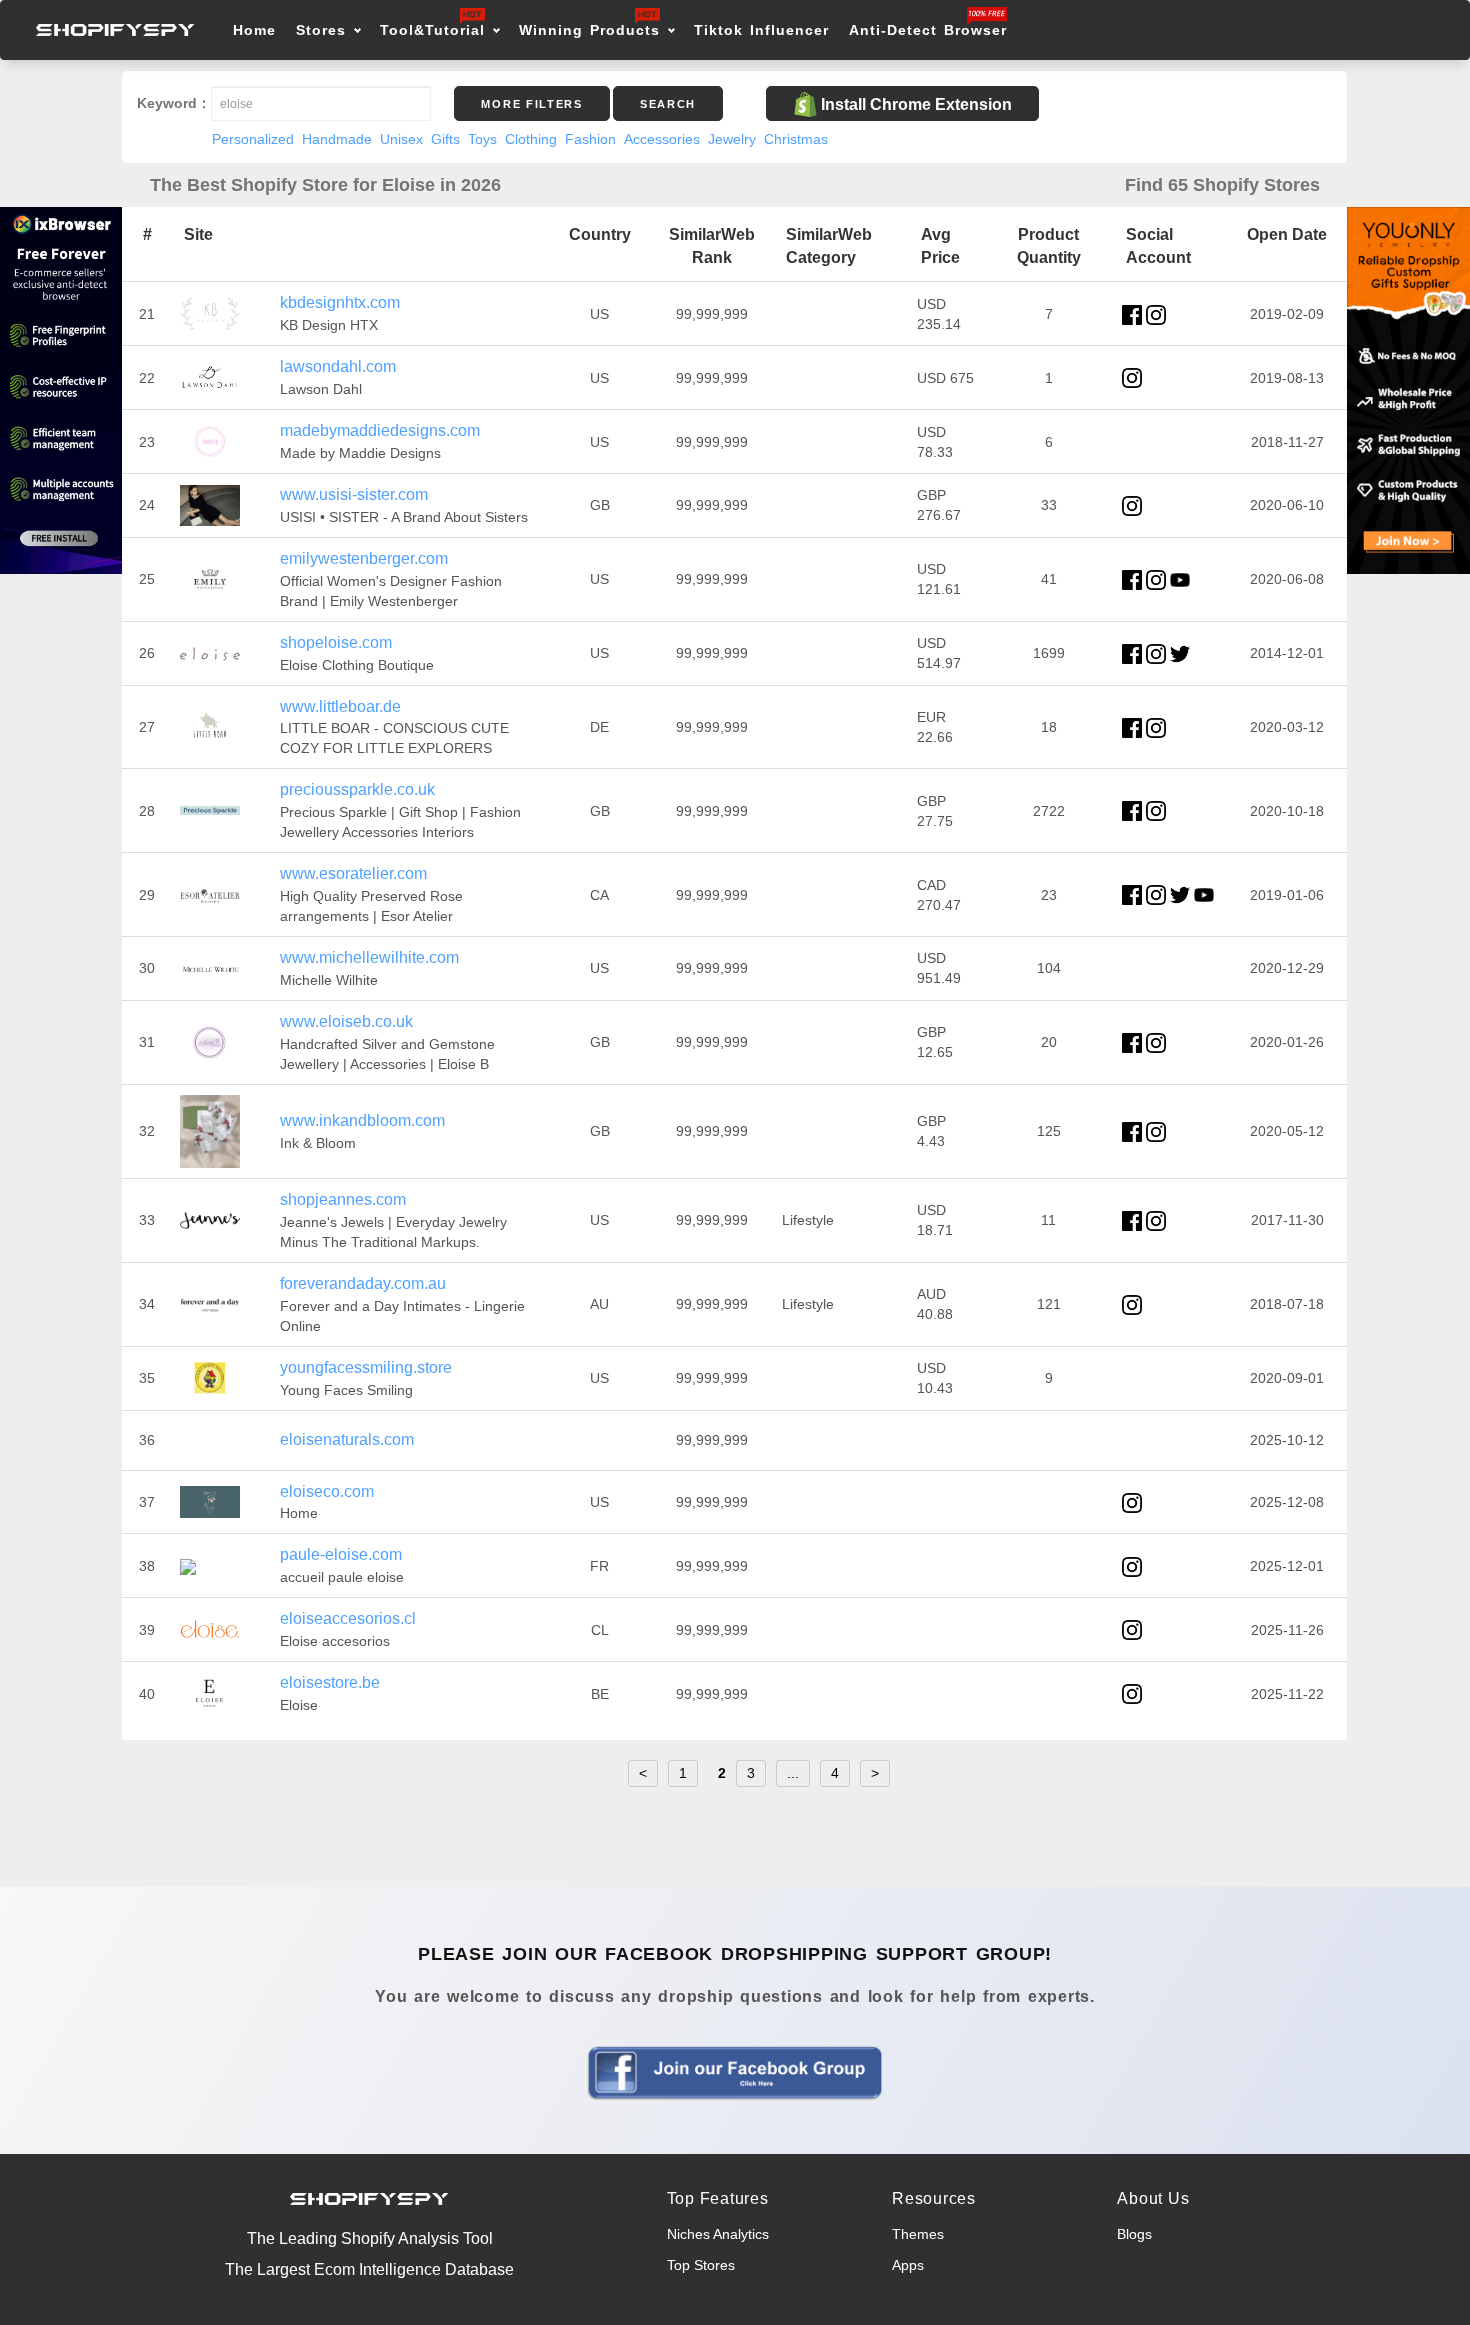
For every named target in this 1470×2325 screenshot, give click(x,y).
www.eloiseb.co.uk (346, 1021)
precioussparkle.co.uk (357, 789)
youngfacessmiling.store (366, 1367)
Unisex (401, 139)
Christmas (796, 139)
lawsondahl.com (338, 366)
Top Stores (701, 2265)
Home (254, 30)
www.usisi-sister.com (354, 494)
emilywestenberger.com (364, 558)
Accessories (662, 139)
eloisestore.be (330, 1682)
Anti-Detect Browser (928, 30)
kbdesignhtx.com (340, 302)
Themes (918, 2234)
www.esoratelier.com (353, 873)
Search (668, 104)
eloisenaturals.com (347, 1439)
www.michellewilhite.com (369, 957)
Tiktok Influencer (761, 30)
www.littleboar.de (340, 706)
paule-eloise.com (341, 1554)
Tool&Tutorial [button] (432, 30)
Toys (482, 139)
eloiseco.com (327, 1491)
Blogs (1134, 2234)
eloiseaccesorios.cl (348, 1618)
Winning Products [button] (589, 30)
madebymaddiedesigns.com (380, 430)
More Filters (531, 104)
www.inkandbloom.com (362, 1120)
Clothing (531, 139)
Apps (908, 2265)
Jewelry (732, 139)
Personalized (253, 139)
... (793, 1773)
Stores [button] (324, 30)
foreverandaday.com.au (363, 1283)
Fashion (590, 139)
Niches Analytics (718, 2234)
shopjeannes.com (343, 1199)
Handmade (337, 139)
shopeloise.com (336, 642)
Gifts (445, 139)
